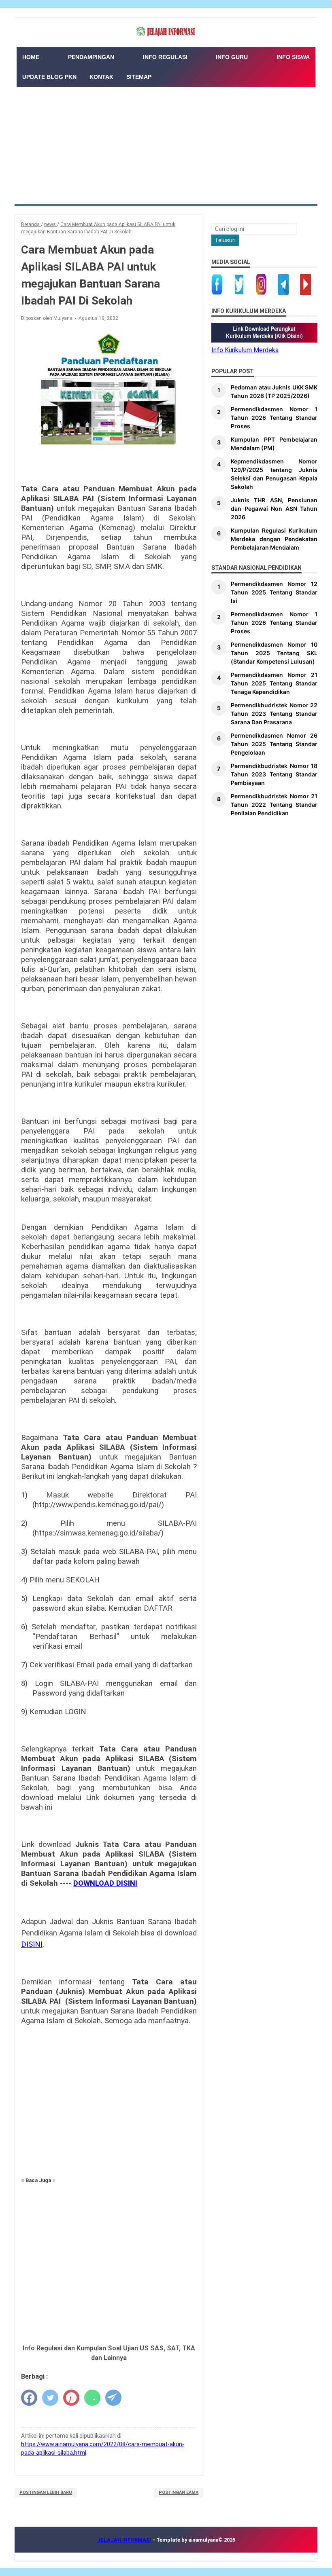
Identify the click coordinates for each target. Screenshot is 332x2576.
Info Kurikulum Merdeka (245, 350)
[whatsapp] (92, 2398)
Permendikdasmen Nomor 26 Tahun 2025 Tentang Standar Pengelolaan (274, 744)
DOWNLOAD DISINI (105, 1883)
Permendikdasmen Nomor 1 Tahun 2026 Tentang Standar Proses (274, 418)
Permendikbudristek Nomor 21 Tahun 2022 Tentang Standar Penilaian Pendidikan (274, 805)
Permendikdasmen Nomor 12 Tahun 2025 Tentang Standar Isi (274, 592)
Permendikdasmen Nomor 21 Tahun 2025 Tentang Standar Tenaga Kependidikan (274, 683)
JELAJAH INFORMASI (125, 2540)
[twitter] (50, 2398)
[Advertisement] (166, 144)
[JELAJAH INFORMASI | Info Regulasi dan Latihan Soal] (166, 32)
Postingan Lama (179, 2492)
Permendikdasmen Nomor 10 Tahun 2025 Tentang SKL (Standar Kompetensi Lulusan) (274, 653)
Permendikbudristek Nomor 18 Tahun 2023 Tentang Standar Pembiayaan (274, 774)
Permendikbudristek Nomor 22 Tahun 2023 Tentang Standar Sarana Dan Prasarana (274, 714)
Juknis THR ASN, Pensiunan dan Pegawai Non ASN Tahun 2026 (274, 509)
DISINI (32, 1944)
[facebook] (29, 2398)
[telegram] (113, 2398)
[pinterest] (71, 2398)
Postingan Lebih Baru (46, 2492)
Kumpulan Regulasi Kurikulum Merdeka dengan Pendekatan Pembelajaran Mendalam (274, 539)
